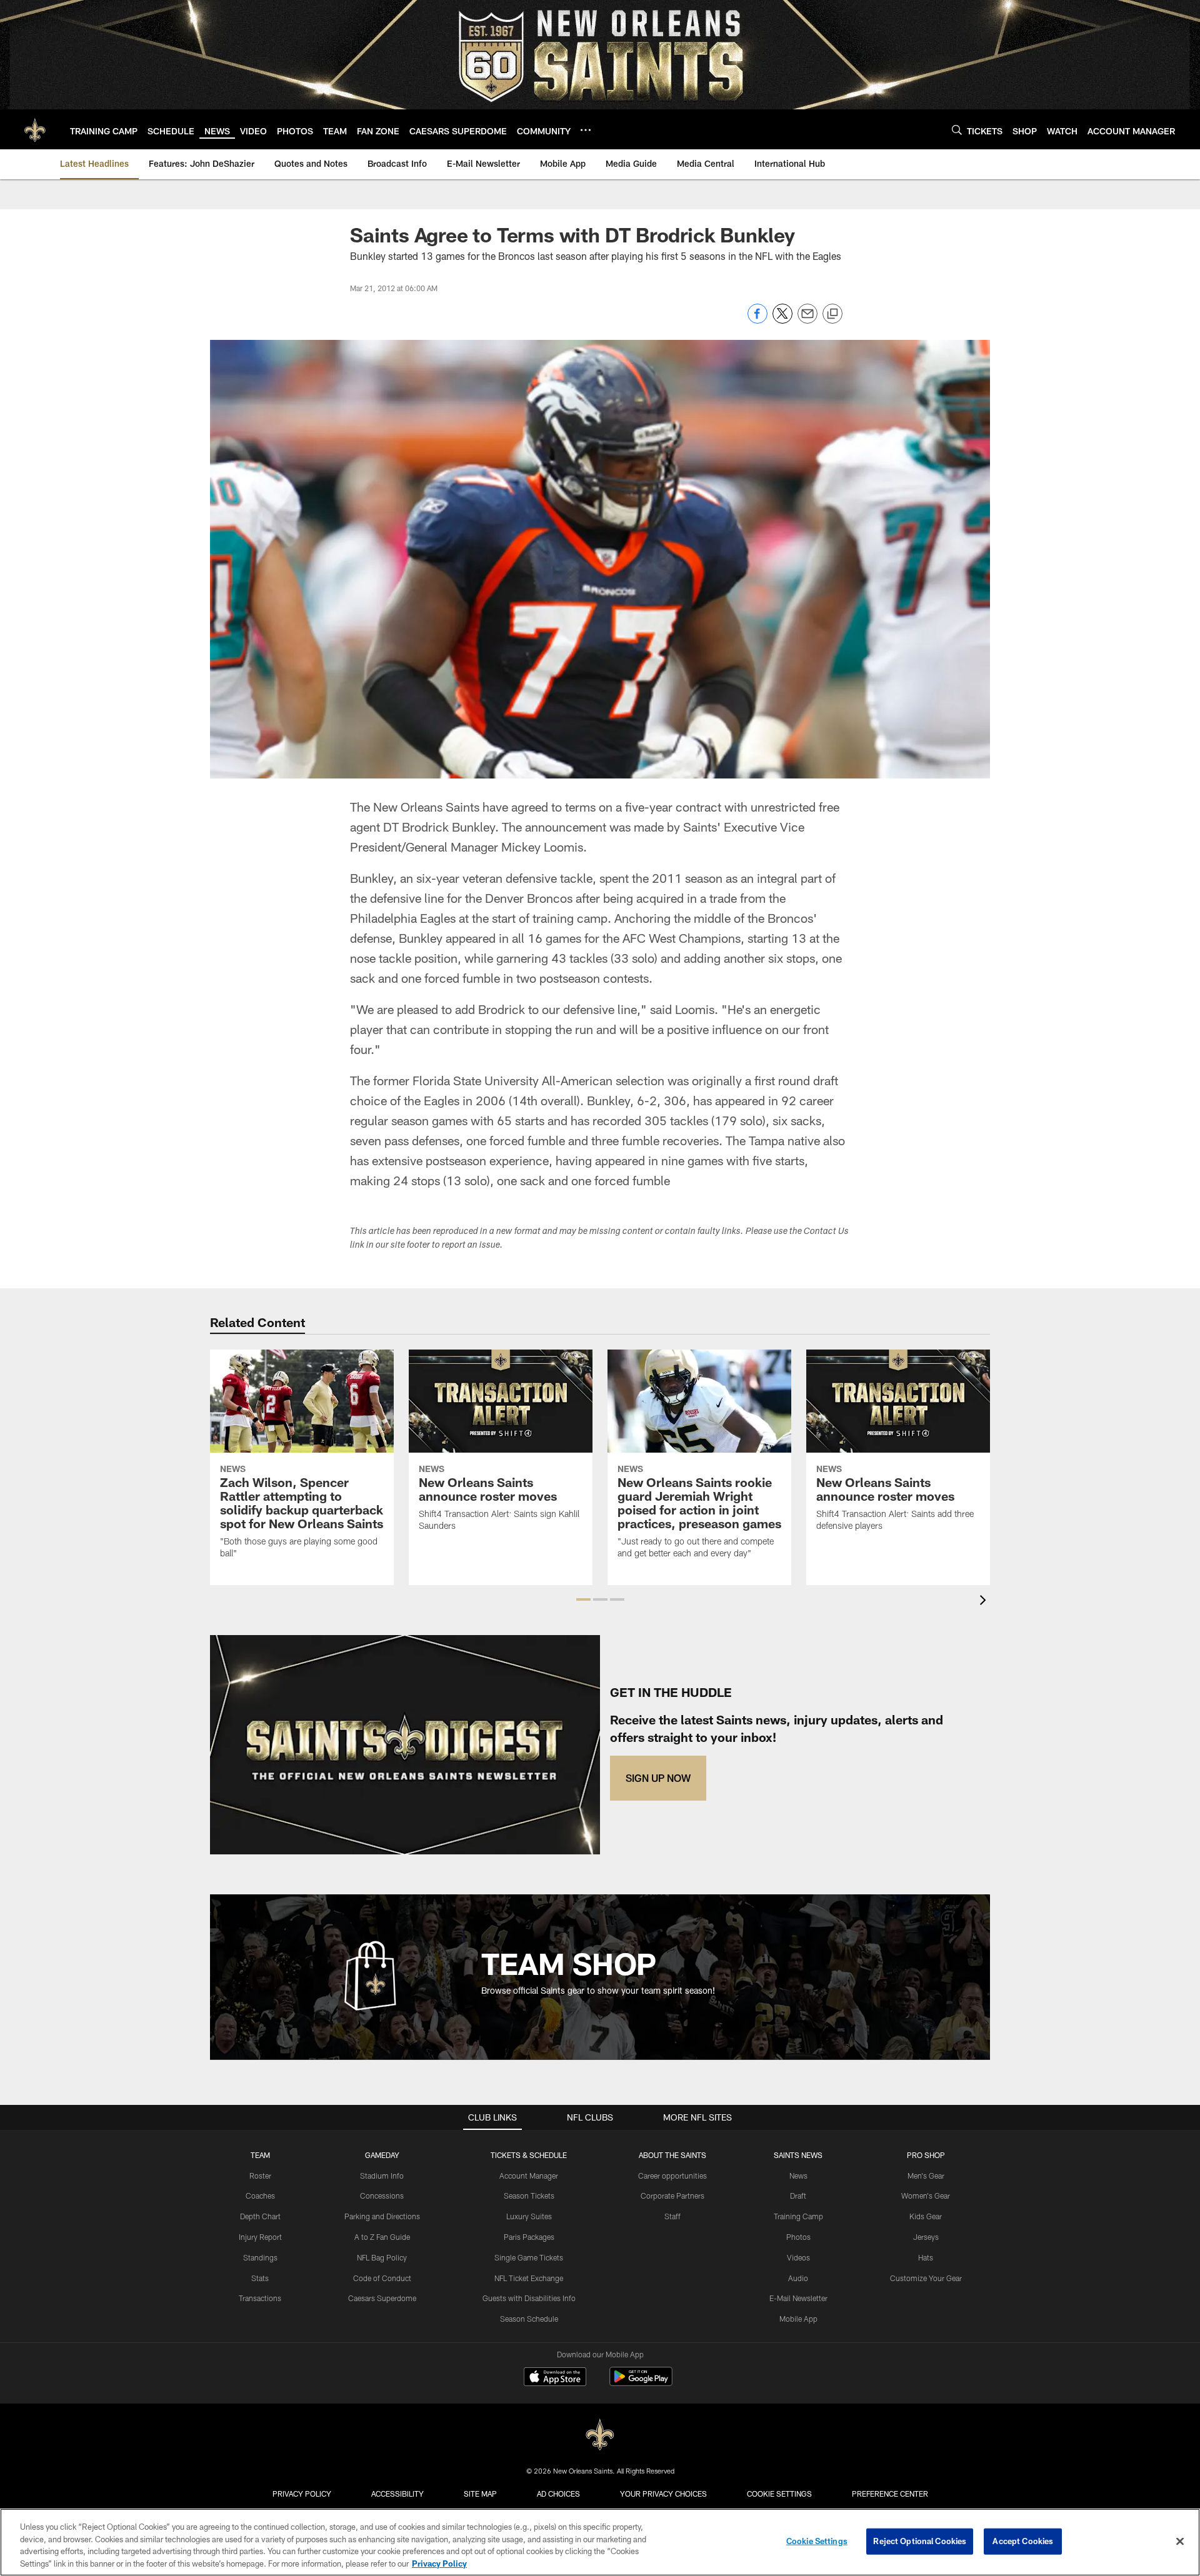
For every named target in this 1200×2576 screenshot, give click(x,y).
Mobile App (798, 2319)
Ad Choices (558, 2494)
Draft (798, 2196)
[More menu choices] (586, 130)
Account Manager (529, 2176)
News (798, 2176)
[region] (600, 2542)
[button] (583, 1599)
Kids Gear (926, 2216)
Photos (798, 2237)
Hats (926, 2257)
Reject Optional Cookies (920, 2541)
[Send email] (807, 320)
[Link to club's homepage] (35, 129)
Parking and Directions (382, 2216)
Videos (798, 2257)
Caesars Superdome (382, 2298)
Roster (260, 2176)
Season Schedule (529, 2319)
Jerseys (926, 2237)
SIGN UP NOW (658, 1778)
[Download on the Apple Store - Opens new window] (555, 2378)
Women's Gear (926, 2196)
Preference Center (890, 2494)
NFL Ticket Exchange (529, 2278)
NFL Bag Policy (382, 2257)
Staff (672, 2216)
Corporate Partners (672, 2196)
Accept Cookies (1023, 2541)
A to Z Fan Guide (382, 2237)
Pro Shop (926, 2155)
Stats (260, 2278)
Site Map (480, 2494)
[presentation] (985, 1602)
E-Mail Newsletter (798, 2298)
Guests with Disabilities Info (529, 2298)
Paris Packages (529, 2237)
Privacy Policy (302, 2494)
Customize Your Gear (926, 2278)
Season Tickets (529, 2196)
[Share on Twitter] (782, 320)
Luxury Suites (529, 2216)
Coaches (260, 2196)
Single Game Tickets (529, 2257)
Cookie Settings (779, 2494)
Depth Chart (260, 2216)
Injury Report (260, 2237)
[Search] (957, 130)
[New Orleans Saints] (600, 2435)
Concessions (382, 2196)
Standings (260, 2257)
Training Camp (798, 2216)
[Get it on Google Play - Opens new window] (641, 2383)
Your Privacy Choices (663, 2494)
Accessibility (397, 2494)
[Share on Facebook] (757, 320)
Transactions (260, 2298)
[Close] (1180, 2541)
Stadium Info (382, 2176)
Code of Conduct (382, 2278)
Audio (798, 2278)
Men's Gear (926, 2176)
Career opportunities (672, 2176)
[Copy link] (832, 314)
